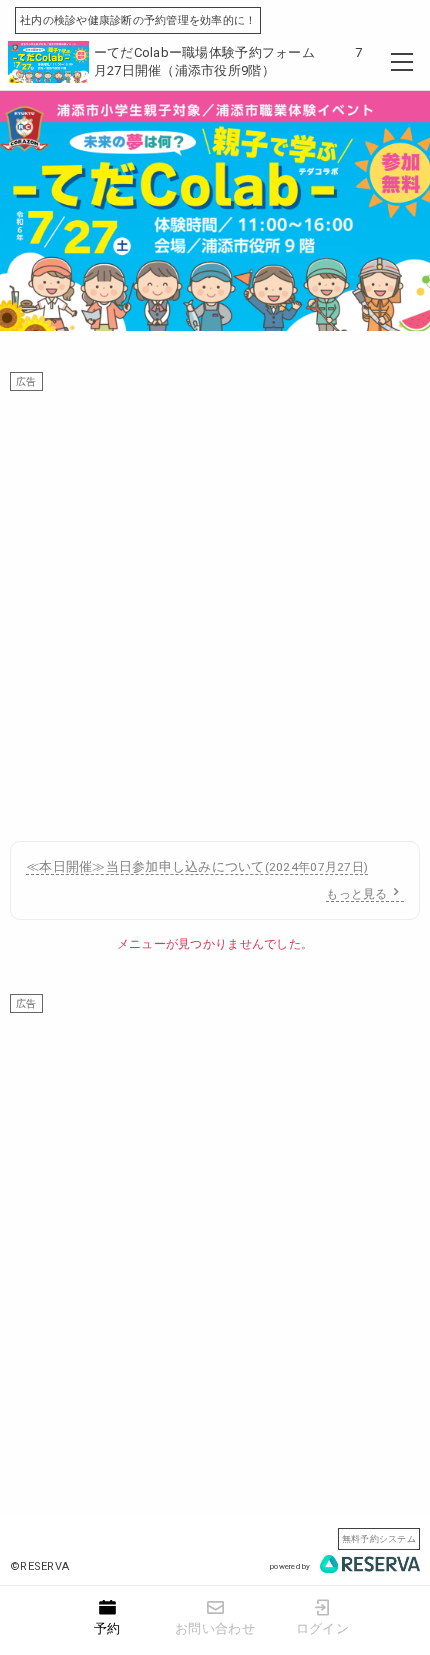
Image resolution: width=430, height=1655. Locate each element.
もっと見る (356, 894)
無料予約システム (379, 1538)
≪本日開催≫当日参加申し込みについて (197, 866)
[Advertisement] (215, 606)
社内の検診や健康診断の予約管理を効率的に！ (138, 20)
